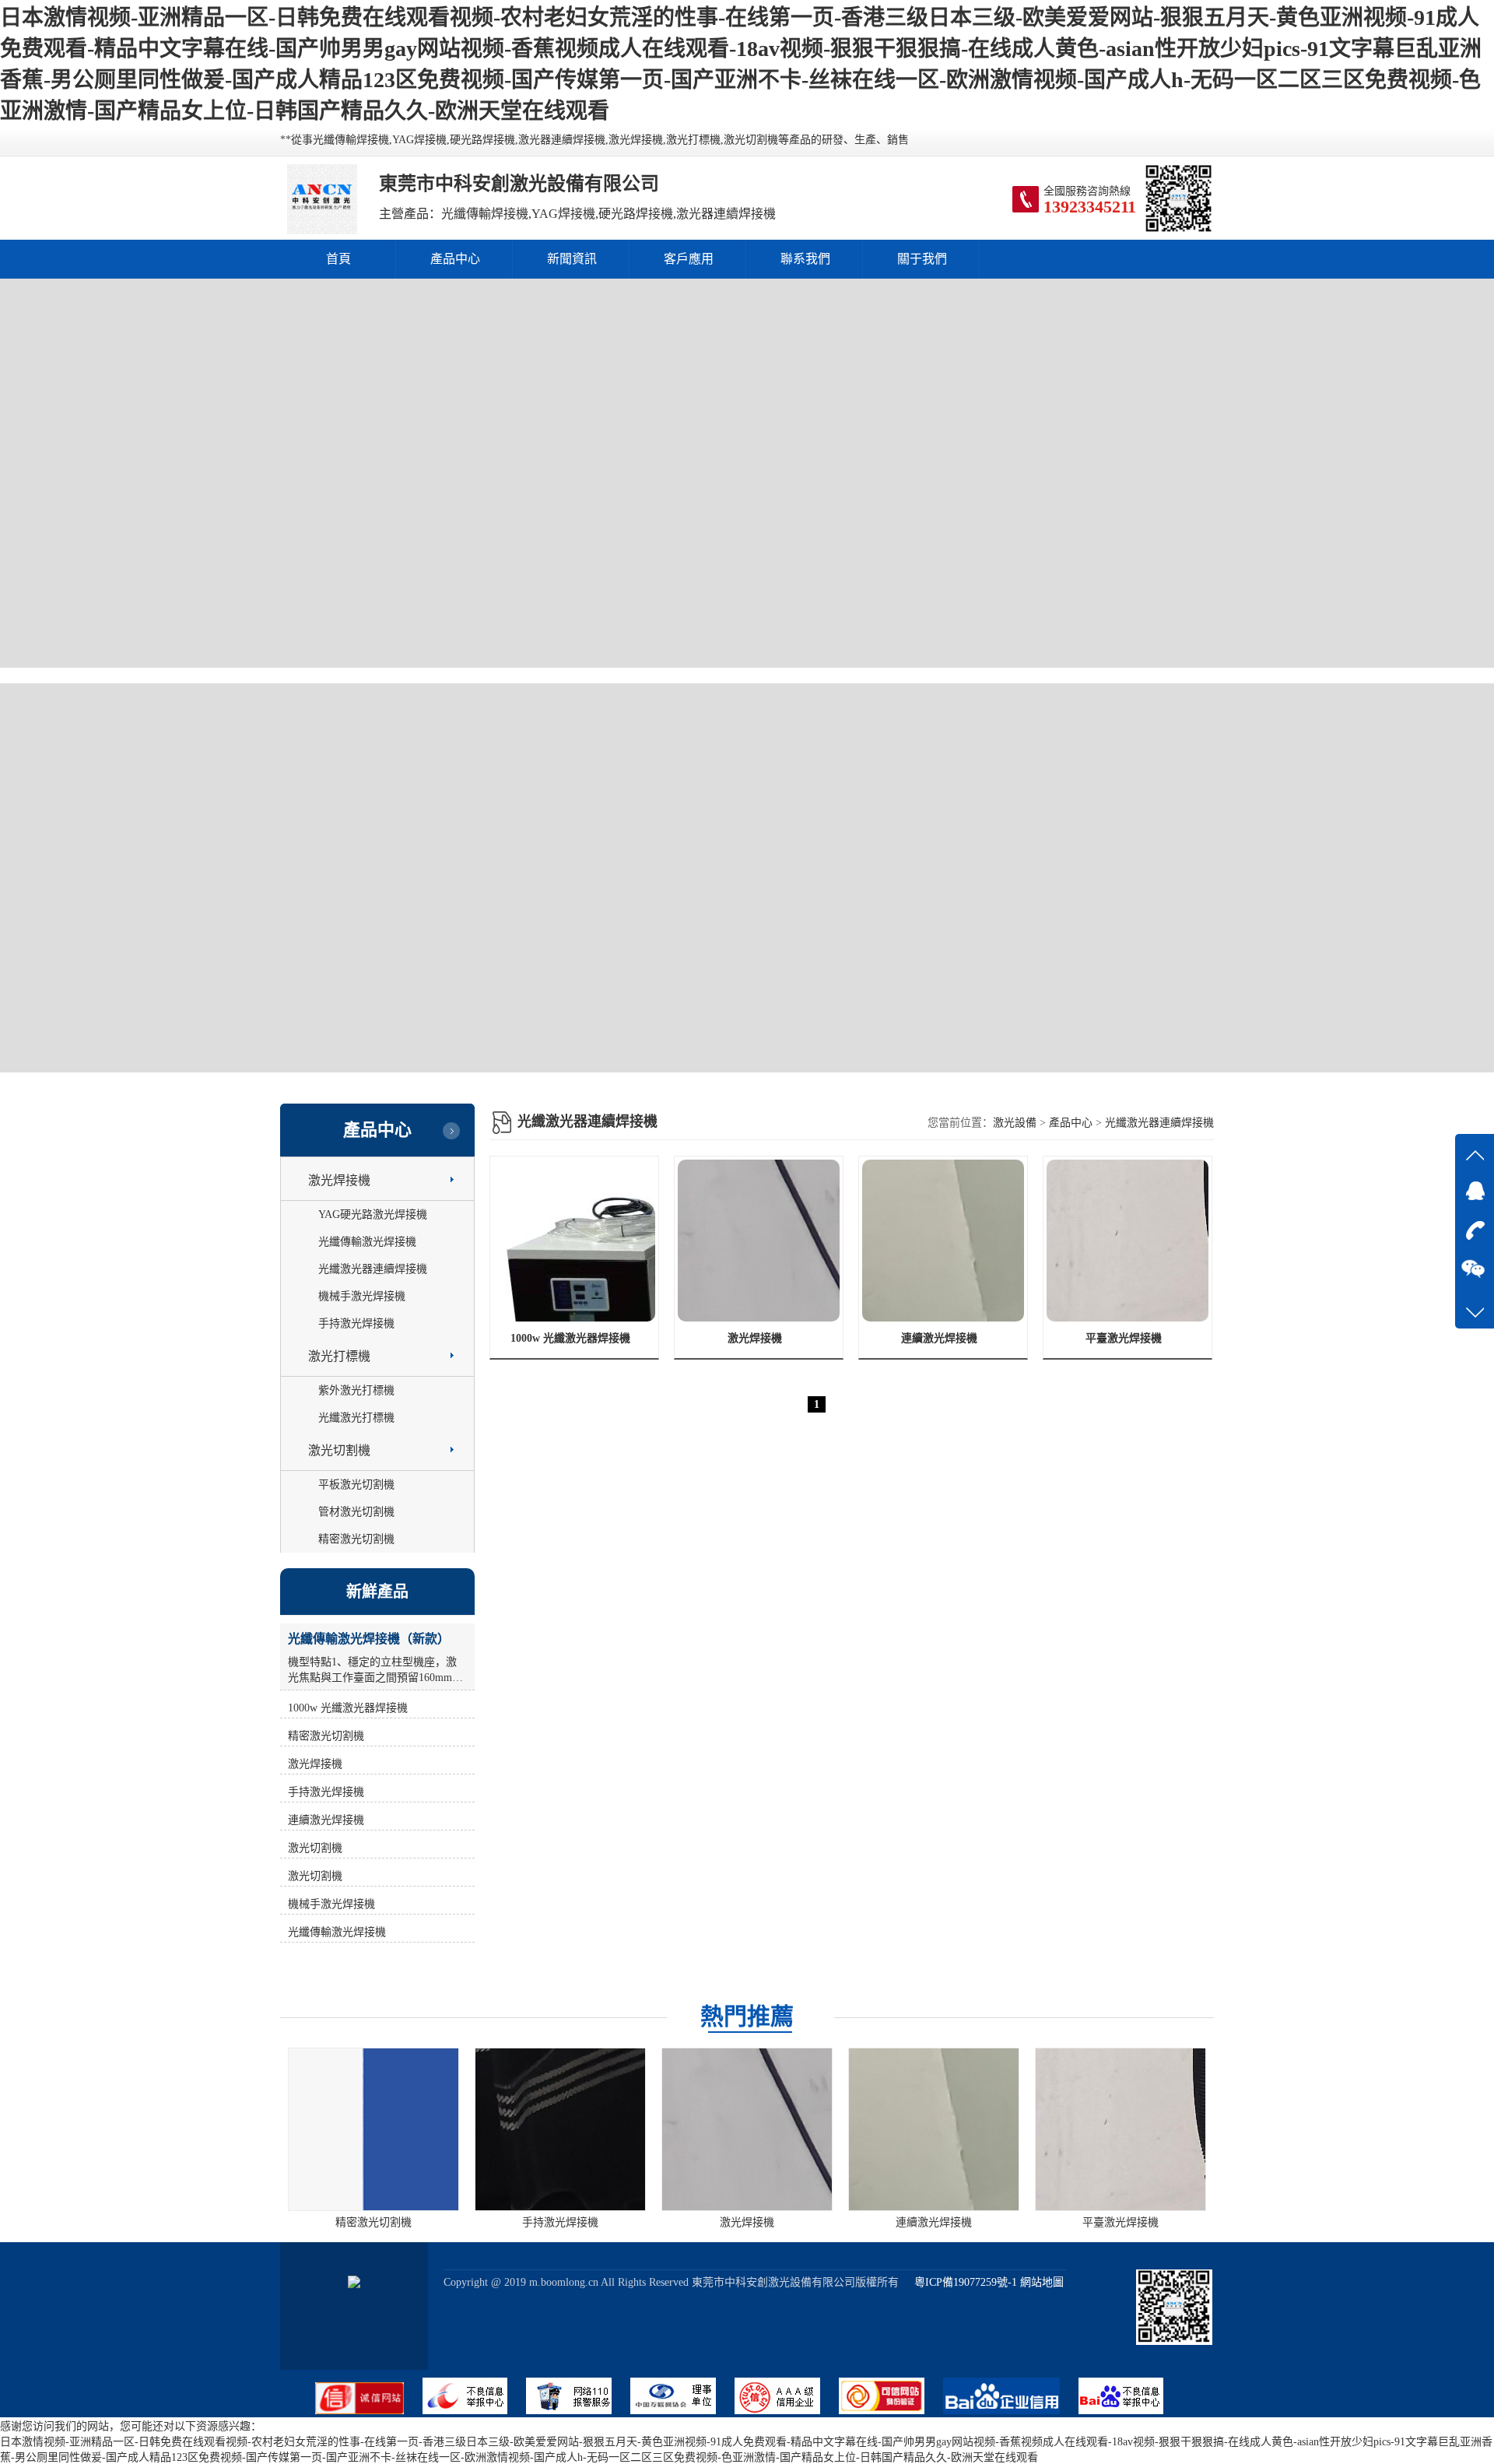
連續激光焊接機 (934, 2222)
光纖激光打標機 (356, 1418)
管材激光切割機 (356, 1512)
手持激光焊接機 (356, 1323)
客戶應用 (689, 259)
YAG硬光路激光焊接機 (373, 1214)
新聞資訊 (572, 259)
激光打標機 (339, 1356)
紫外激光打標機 (356, 1390)
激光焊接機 (339, 1180)
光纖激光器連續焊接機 (1159, 1123)
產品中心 (455, 259)
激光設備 (1015, 1123)
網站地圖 (1042, 2282)
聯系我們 (805, 259)
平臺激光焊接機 (1120, 2222)
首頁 (338, 259)
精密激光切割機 (356, 1539)
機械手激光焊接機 (362, 1296)
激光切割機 (339, 1450)
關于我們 (922, 259)
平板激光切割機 (356, 1485)
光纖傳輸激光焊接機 (367, 1242)
